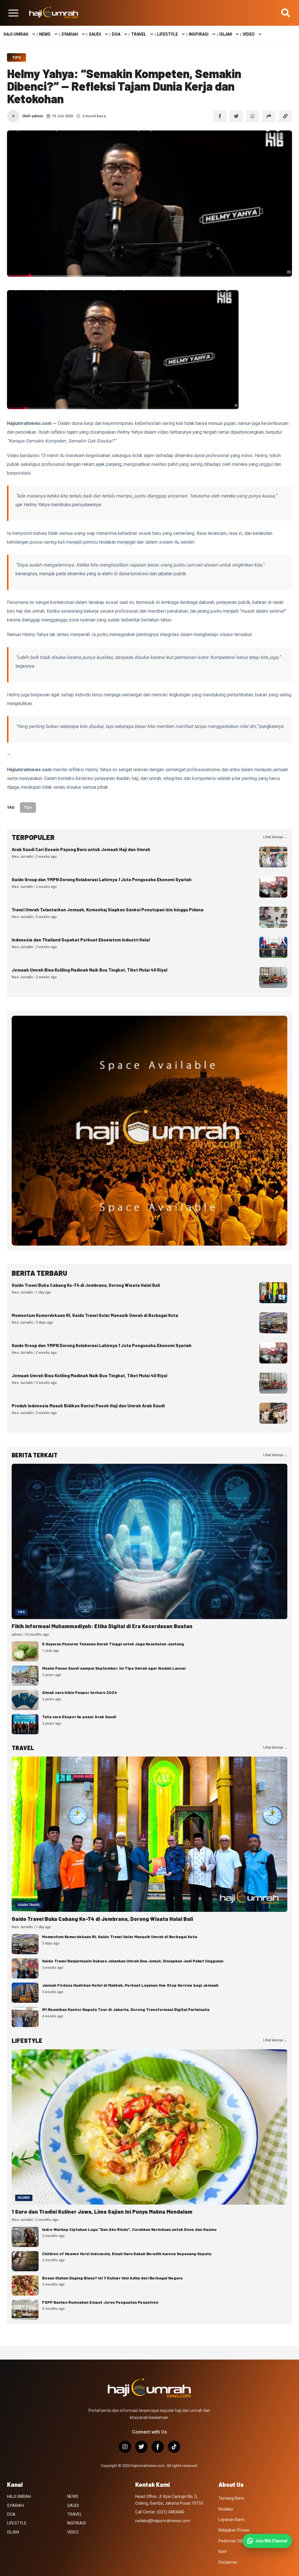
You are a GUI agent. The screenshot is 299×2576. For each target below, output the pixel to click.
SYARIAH (70, 34)
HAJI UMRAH (16, 34)
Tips (16, 57)
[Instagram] (125, 2447)
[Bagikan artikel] (269, 116)
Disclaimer (228, 2562)
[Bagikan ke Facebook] (220, 116)
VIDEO (249, 34)
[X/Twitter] (141, 2447)
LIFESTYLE (167, 34)
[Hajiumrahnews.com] (54, 13)
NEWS (45, 34)
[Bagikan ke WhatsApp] (253, 116)
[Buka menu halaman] (13, 13)
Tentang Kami (231, 2498)
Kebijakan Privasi (234, 2530)
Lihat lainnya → (275, 837)
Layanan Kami (231, 2520)
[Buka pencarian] (286, 13)
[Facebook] (158, 2447)
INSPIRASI (199, 34)
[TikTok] (174, 2447)
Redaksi (226, 2509)
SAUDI (95, 34)
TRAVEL (139, 34)
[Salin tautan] (285, 116)
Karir (223, 2551)
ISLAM (226, 34)
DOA (116, 34)
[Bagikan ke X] (236, 116)
